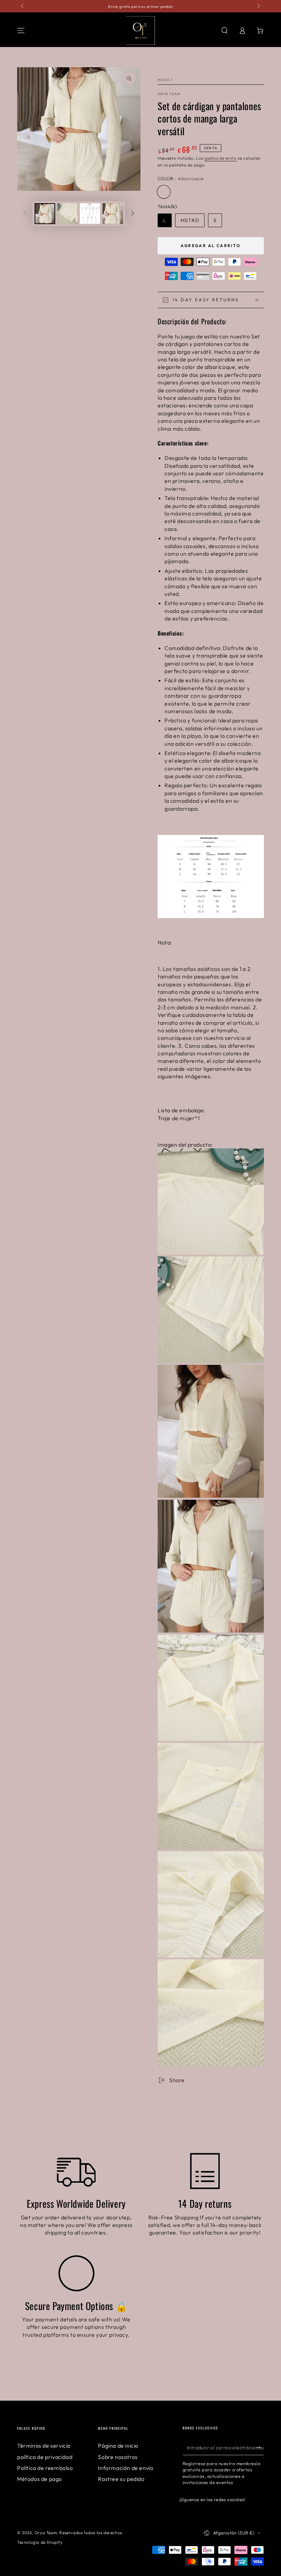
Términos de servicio (44, 2446)
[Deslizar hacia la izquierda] (23, 6)
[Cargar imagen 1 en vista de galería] (45, 214)
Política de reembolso (45, 2468)
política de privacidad (45, 2457)
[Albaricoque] (164, 192)
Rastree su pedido (121, 2479)
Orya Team (169, 94)
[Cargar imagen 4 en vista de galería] (113, 214)
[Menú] (21, 31)
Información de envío (126, 2468)
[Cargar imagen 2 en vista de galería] (68, 214)
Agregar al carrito (211, 246)
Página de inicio (118, 2446)
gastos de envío (221, 158)
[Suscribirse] (260, 2447)
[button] (224, 31)
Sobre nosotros (118, 2457)
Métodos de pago (40, 2479)
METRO (190, 220)
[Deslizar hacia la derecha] (258, 6)
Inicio (164, 80)
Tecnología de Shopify (40, 2542)
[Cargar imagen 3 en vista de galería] (90, 214)
